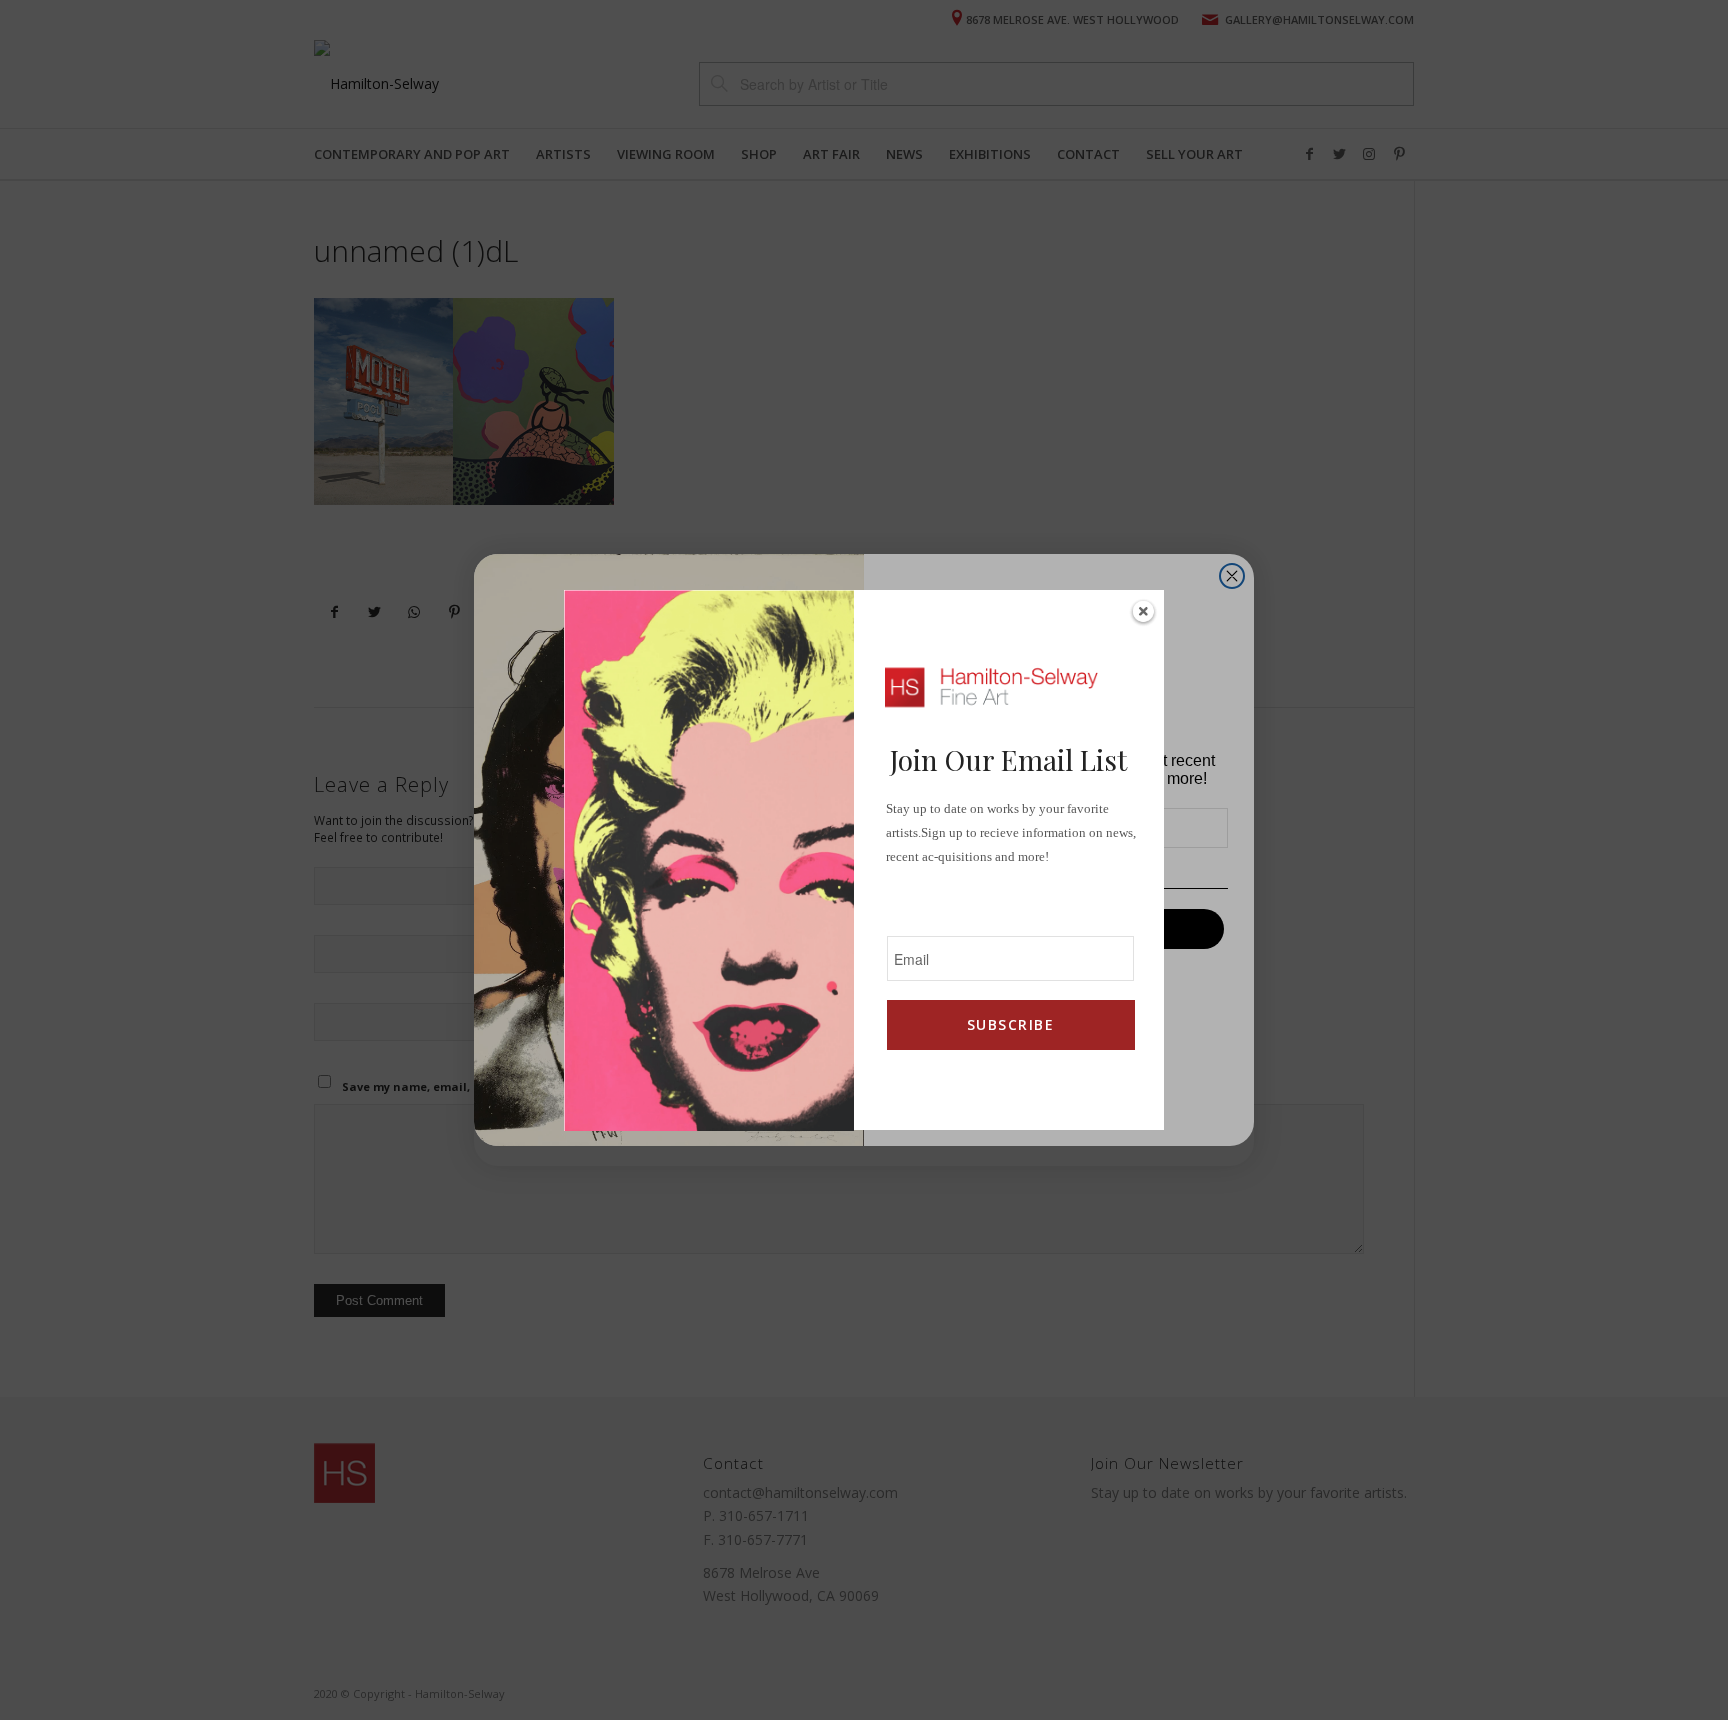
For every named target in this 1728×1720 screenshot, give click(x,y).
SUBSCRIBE (1010, 1024)
